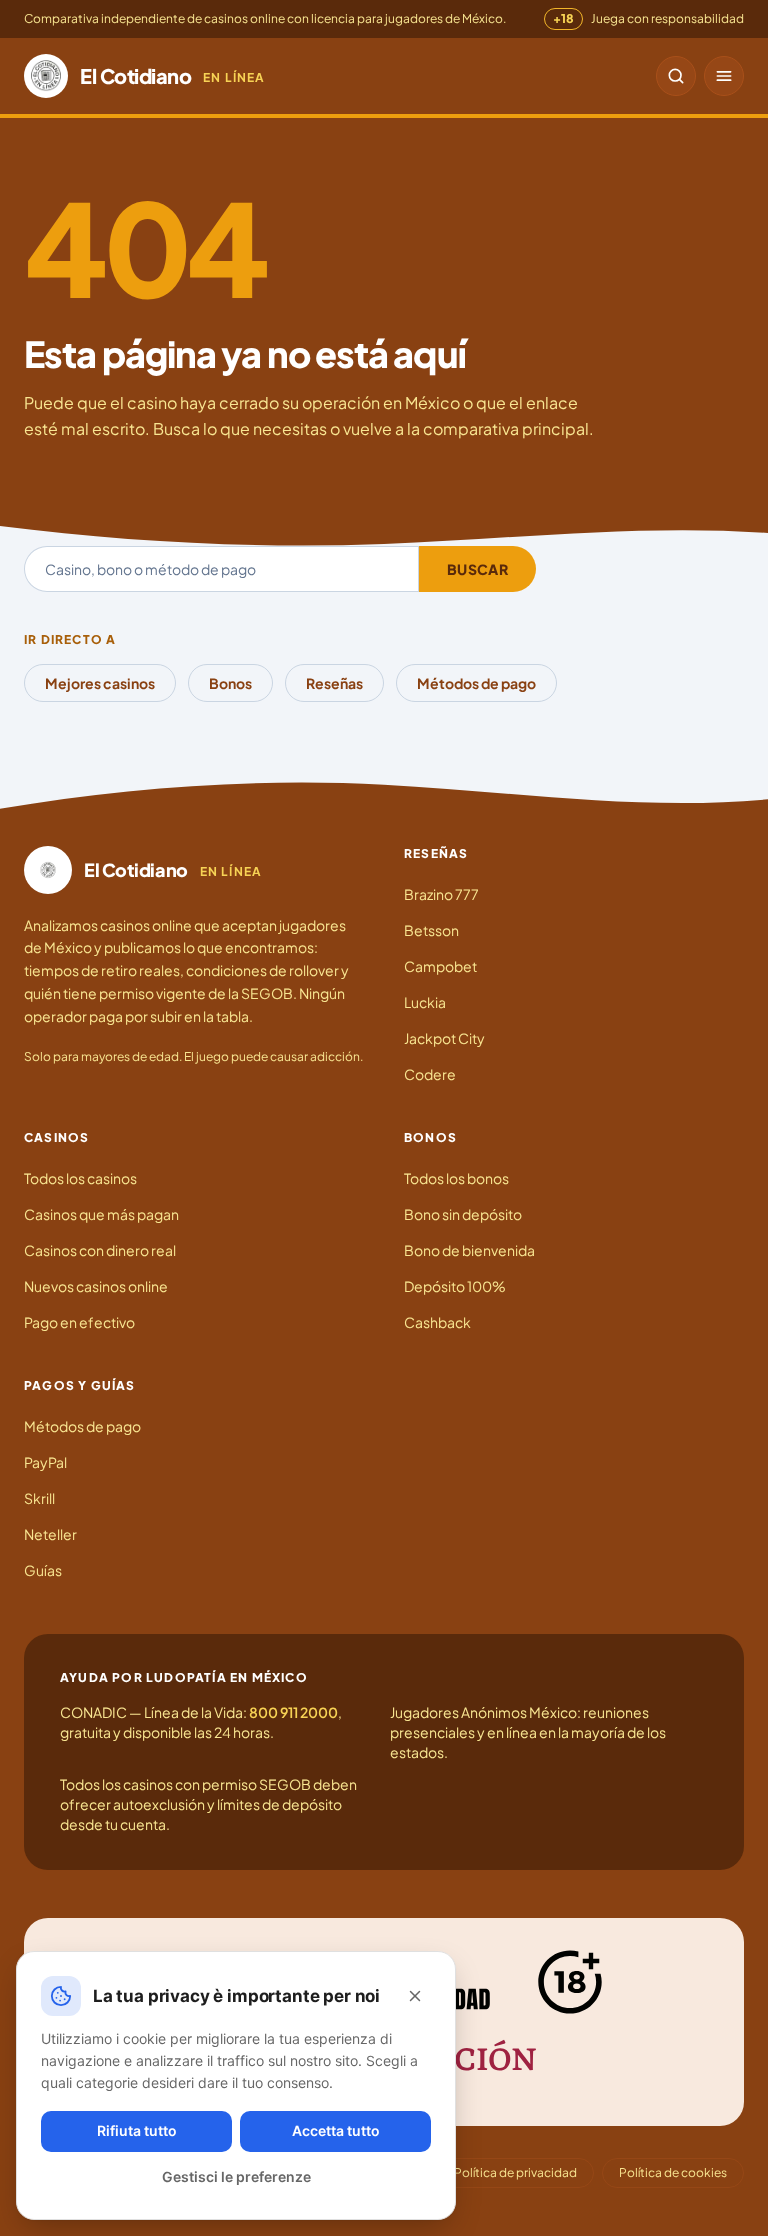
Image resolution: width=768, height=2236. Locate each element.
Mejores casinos (100, 683)
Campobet (440, 966)
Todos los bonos (456, 1178)
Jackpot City (444, 1038)
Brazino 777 (441, 894)
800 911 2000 (293, 1712)
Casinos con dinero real (100, 1250)
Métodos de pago (476, 683)
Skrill (39, 1498)
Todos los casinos (80, 1178)
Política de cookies (673, 2172)
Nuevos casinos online (96, 1286)
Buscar (477, 569)
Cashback (437, 1322)
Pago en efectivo (79, 1322)
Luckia (425, 1002)
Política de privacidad (515, 2172)
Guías (43, 1570)
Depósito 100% (455, 1286)
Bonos (230, 683)
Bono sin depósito (463, 1214)
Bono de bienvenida (469, 1250)
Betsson (431, 930)
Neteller (50, 1534)
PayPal (45, 1462)
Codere (430, 1074)
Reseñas (334, 683)
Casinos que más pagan (101, 1214)
